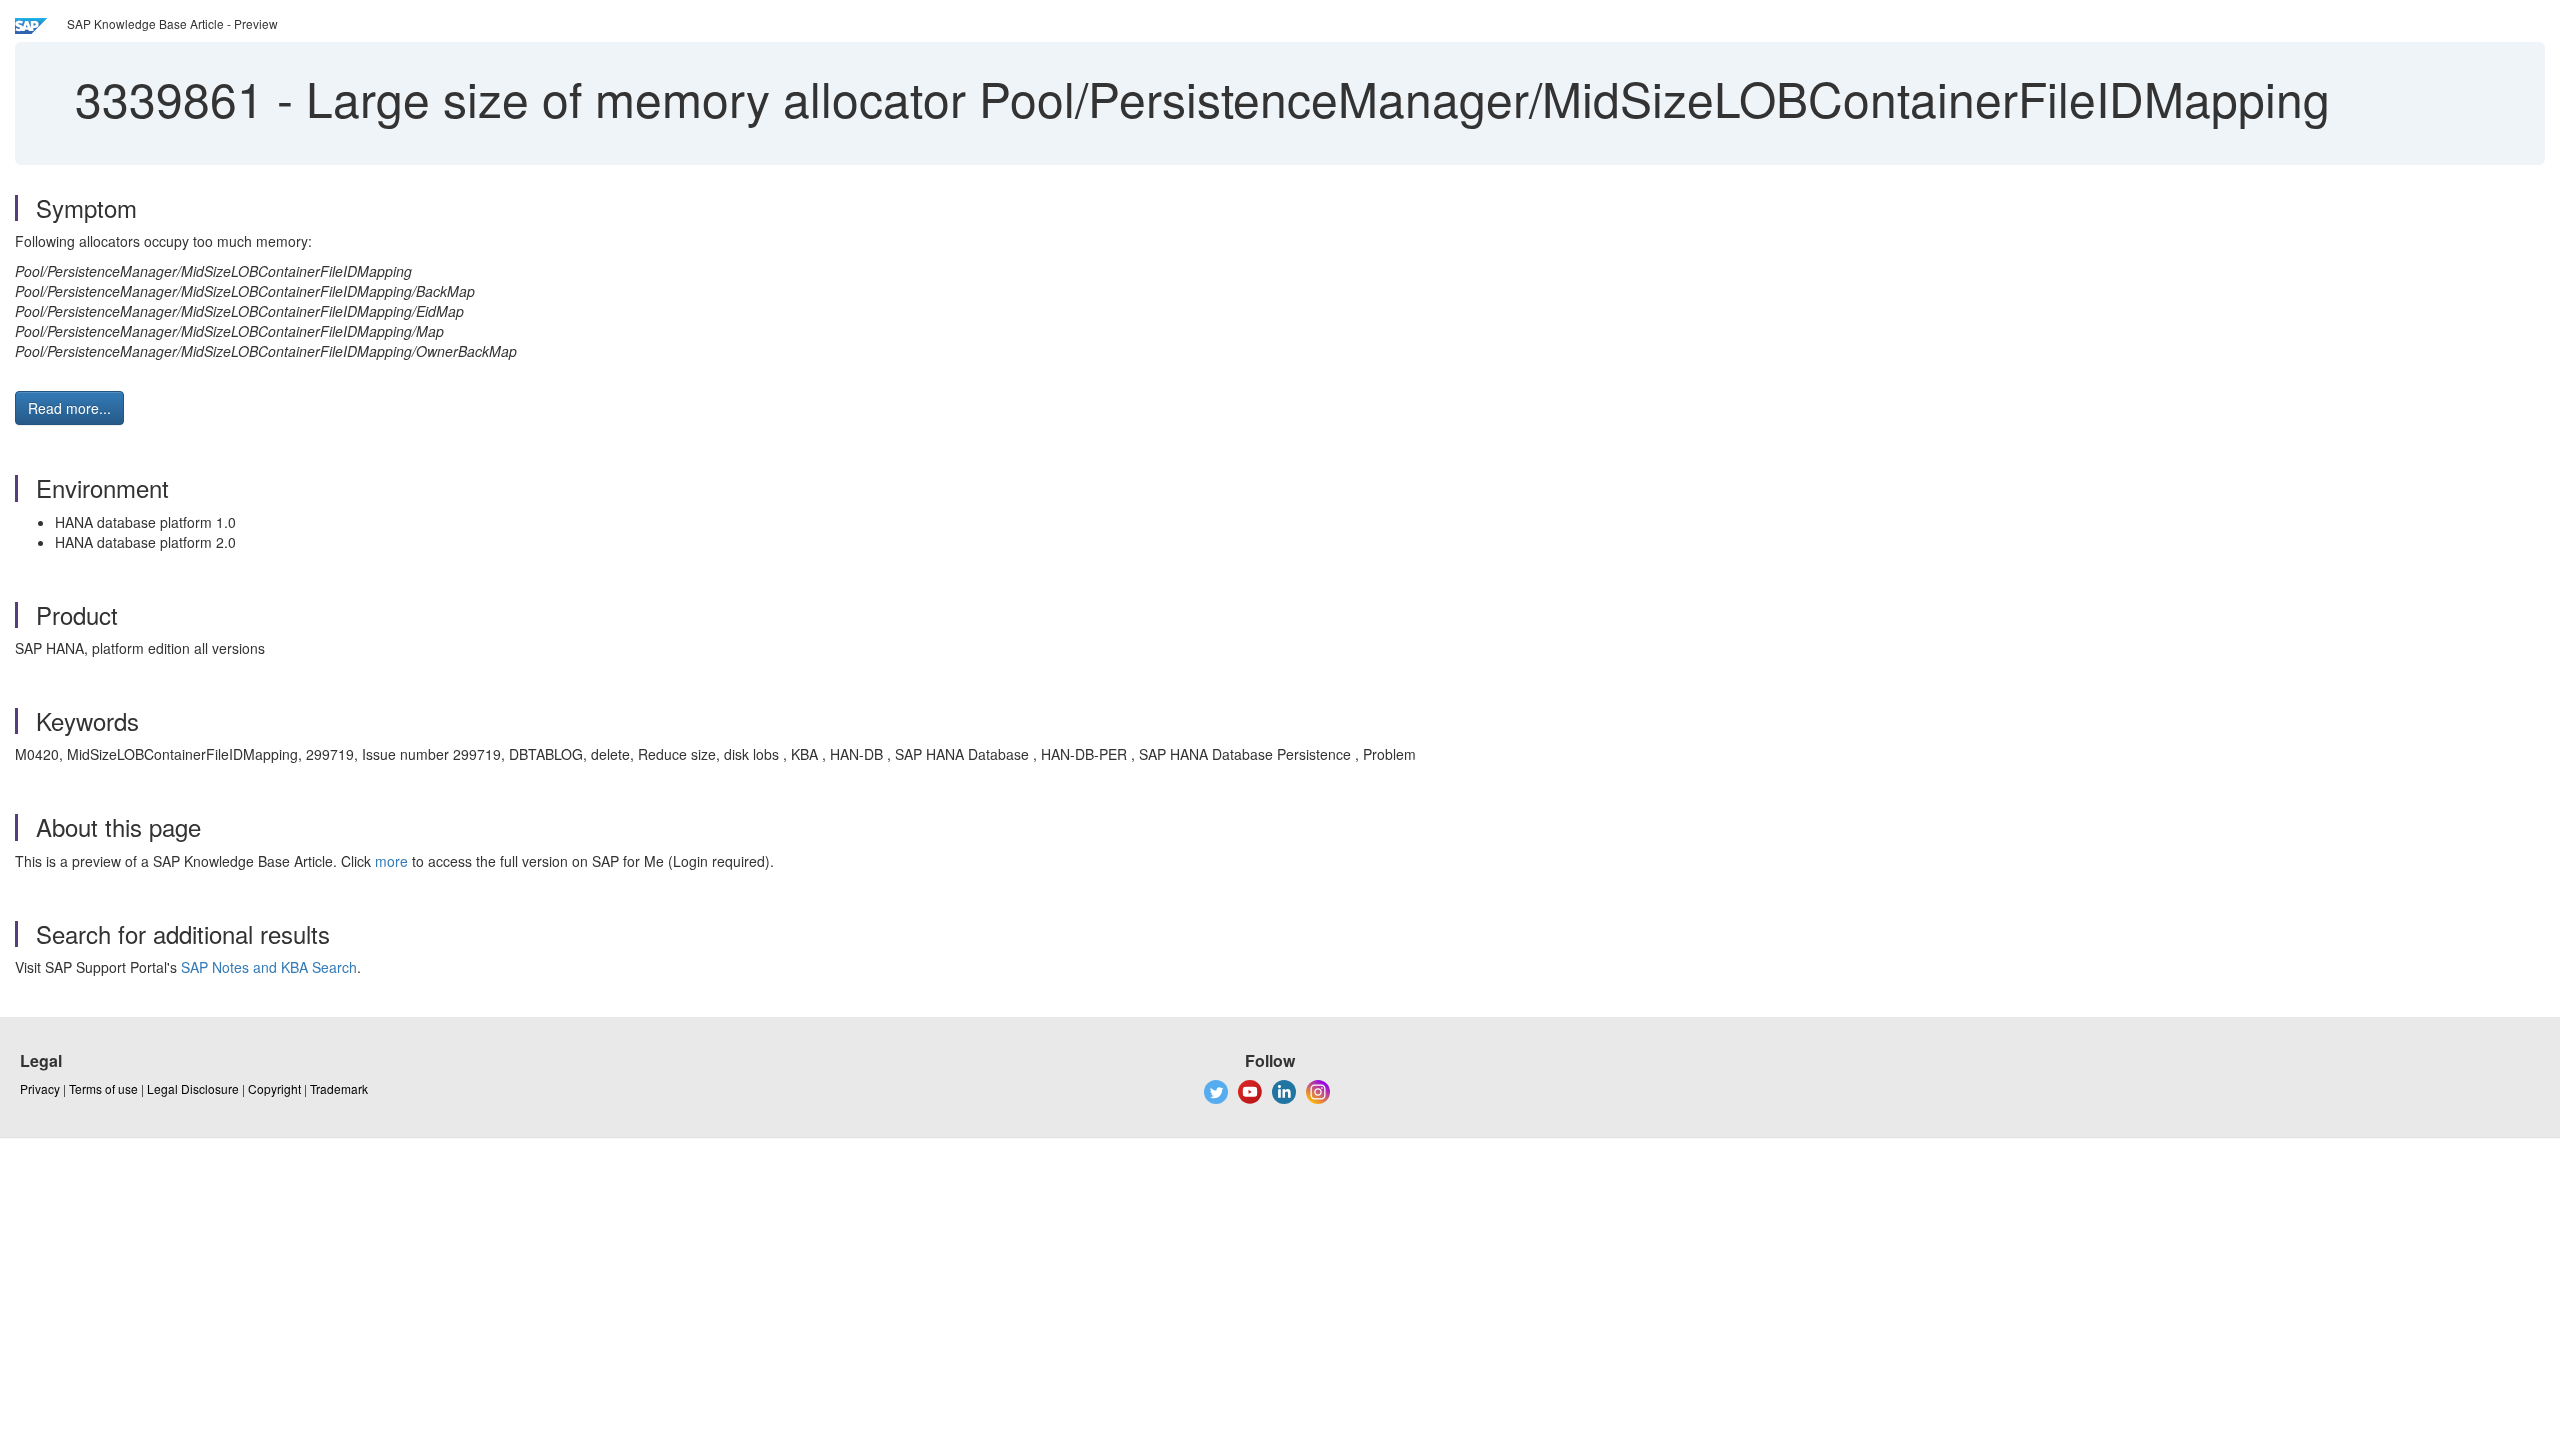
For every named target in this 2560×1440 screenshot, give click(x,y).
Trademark (339, 1088)
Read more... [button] (69, 408)
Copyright (274, 1088)
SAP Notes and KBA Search (269, 967)
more (391, 861)
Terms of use (103, 1088)
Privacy (40, 1088)
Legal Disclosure (193, 1088)
